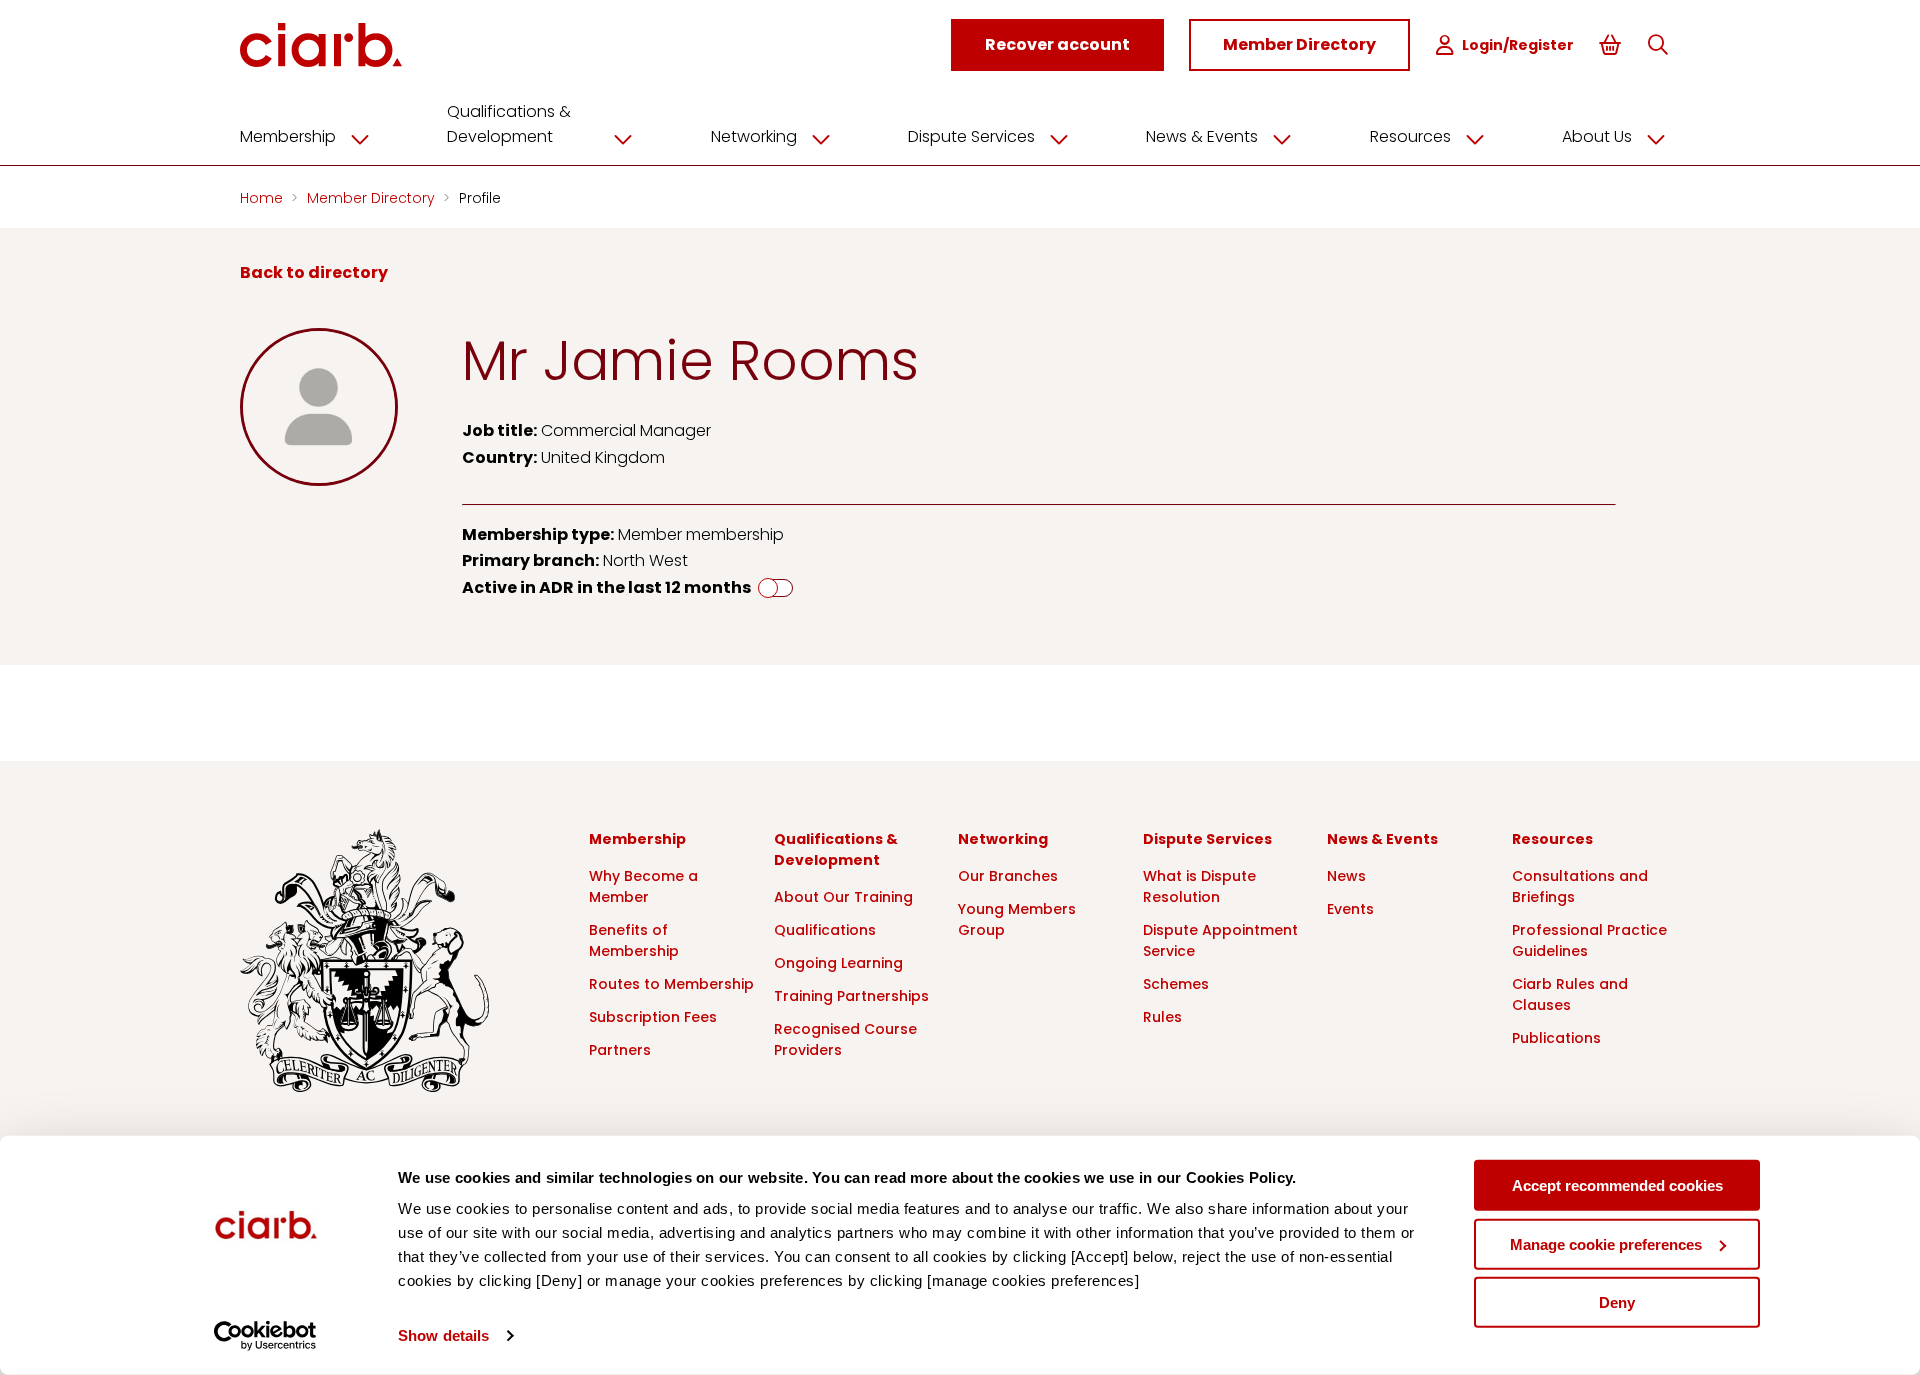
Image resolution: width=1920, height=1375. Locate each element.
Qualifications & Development (509, 124)
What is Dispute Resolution (1199, 886)
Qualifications (825, 930)
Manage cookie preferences (1606, 1243)
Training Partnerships (851, 996)
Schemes (1176, 984)
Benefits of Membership (634, 940)
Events (1350, 909)
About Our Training (843, 897)
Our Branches (1008, 876)
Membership (288, 136)
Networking (754, 136)
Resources (1410, 136)
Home (263, 198)
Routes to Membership (671, 984)
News (1346, 876)
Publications (1556, 1038)
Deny (1617, 1302)
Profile (480, 198)
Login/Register (1518, 45)
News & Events (1202, 136)
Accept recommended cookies (1617, 1185)
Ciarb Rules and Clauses (1570, 994)
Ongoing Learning (838, 963)
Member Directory (373, 198)
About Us (1597, 136)
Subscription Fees (653, 1017)
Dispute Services (971, 136)
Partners (620, 1050)
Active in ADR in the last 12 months (606, 587)
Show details (443, 1335)
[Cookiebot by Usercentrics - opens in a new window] (265, 1336)
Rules (1162, 1017)
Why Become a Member (643, 886)
